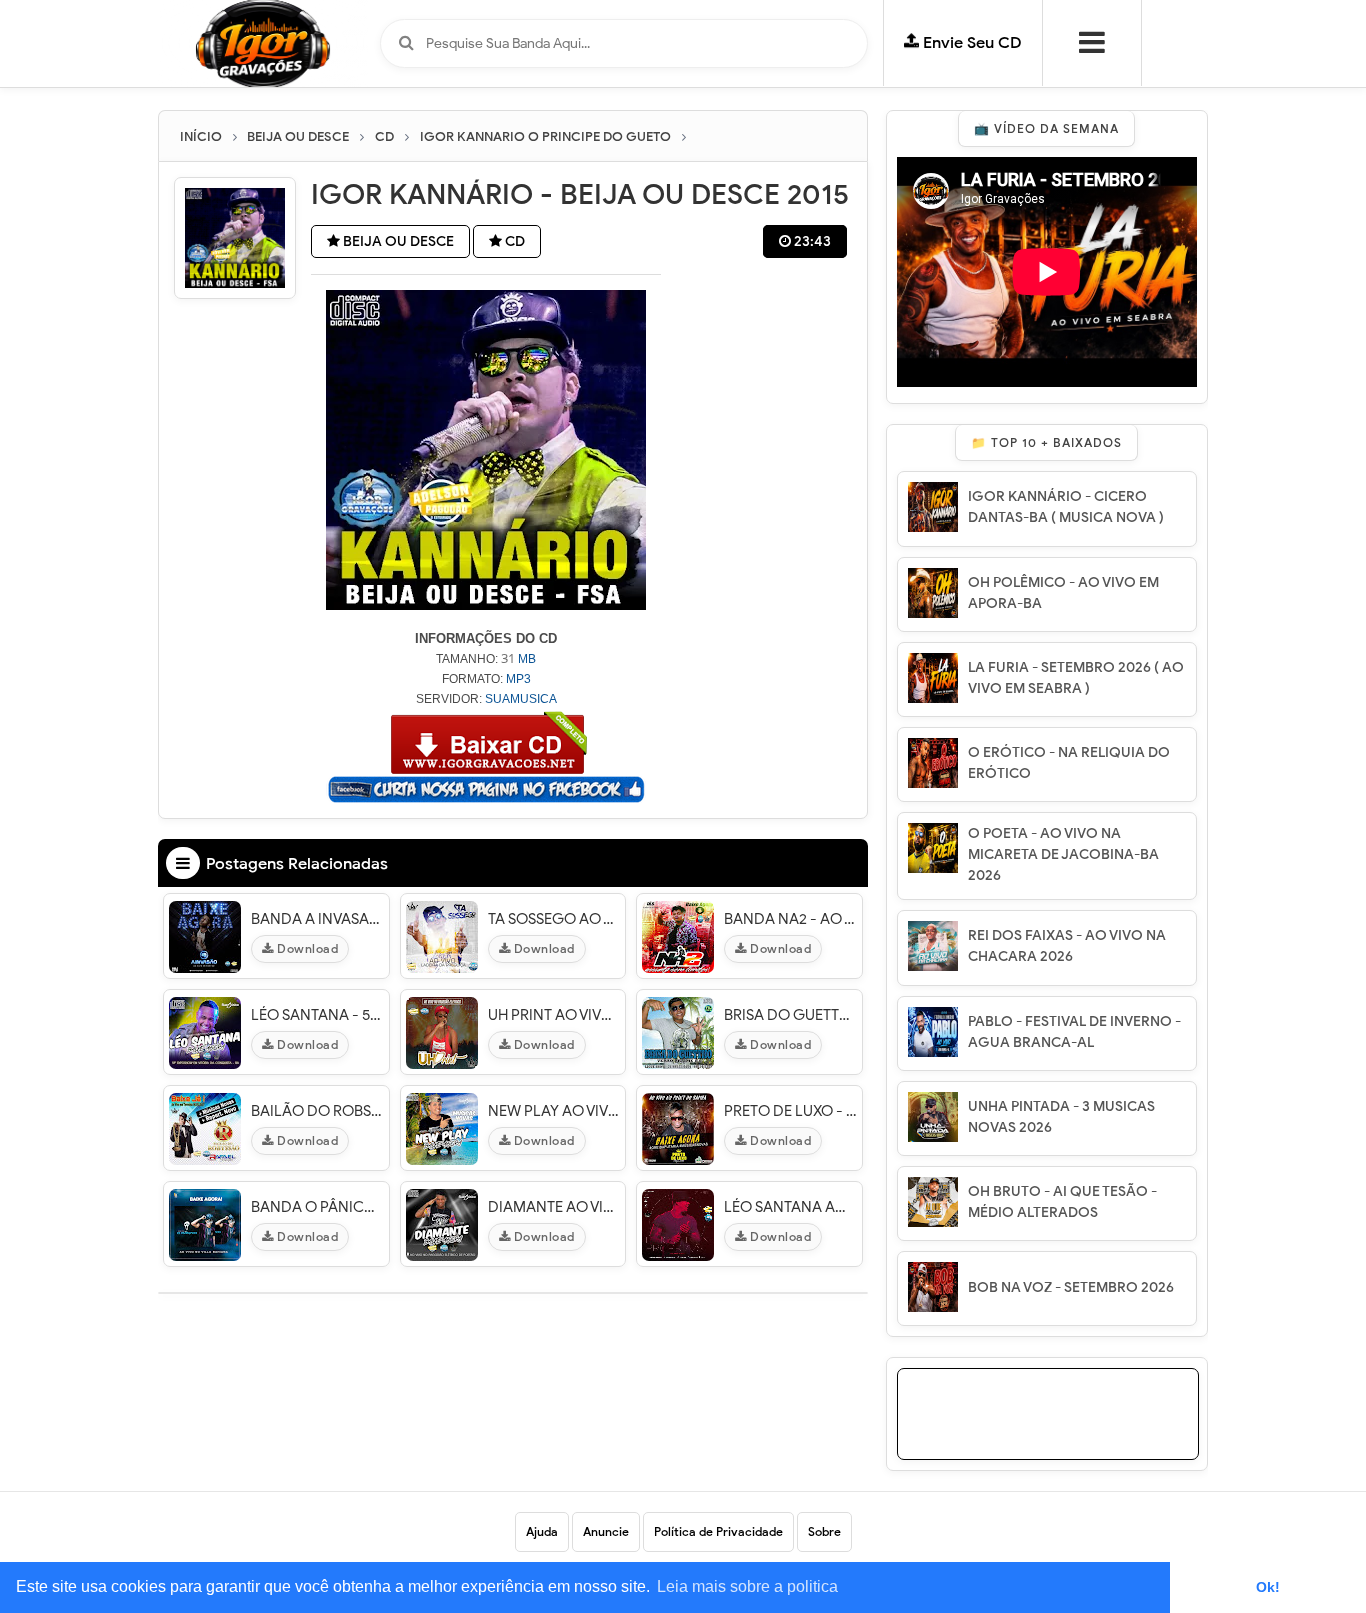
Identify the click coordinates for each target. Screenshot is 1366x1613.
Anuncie (606, 1531)
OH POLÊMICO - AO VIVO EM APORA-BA (1063, 593)
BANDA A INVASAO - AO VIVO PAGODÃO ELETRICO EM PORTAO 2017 (317, 919)
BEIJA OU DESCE (397, 241)
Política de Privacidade (718, 1531)
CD (513, 241)
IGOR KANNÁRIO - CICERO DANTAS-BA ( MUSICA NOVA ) (1066, 507)
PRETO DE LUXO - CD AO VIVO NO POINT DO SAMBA (790, 1111)
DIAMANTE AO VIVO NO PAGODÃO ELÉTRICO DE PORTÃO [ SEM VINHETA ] (554, 1207)
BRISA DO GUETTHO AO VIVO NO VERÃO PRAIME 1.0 (790, 1015)
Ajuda (542, 1531)
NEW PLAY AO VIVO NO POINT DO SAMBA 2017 (554, 1111)
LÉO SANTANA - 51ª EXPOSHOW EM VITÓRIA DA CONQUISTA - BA (317, 1015)
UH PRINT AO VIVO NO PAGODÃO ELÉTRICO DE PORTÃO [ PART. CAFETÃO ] (554, 1015)
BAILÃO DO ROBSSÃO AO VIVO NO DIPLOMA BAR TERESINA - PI (317, 1111)
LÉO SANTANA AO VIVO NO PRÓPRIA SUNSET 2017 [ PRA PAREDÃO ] (790, 1207)
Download (306, 948)
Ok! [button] (1268, 1587)
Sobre (824, 1531)
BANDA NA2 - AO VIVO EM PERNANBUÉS (790, 919)
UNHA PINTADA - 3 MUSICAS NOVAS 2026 (1061, 1117)
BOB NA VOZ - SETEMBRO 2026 (1071, 1287)
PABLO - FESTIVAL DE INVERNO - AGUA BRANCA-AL (1074, 1032)
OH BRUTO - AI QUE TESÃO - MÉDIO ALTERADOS (1062, 1202)
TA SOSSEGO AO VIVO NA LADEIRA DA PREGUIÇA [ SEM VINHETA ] (554, 919)
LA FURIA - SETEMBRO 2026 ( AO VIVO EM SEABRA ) (1076, 678)
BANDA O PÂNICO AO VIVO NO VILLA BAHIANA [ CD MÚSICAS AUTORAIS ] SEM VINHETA (317, 1207)
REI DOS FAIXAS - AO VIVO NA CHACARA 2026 (1067, 946)
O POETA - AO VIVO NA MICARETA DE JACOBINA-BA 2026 (1063, 854)
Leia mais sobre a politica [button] (747, 1586)
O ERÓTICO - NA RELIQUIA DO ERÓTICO (1069, 763)
